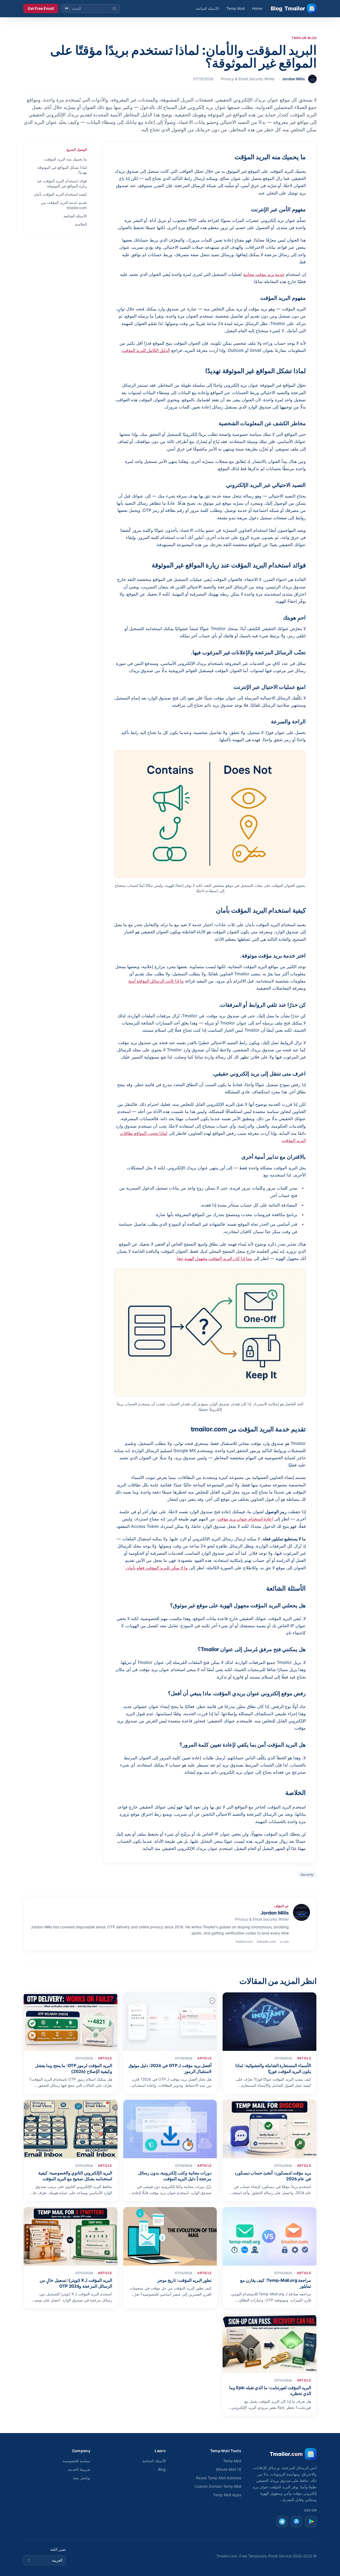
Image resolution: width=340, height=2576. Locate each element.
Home (257, 8)
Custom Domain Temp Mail (218, 2486)
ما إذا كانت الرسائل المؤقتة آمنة (156, 981)
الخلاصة (81, 224)
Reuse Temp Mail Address (219, 2478)
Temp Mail (235, 8)
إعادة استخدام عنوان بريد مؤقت (245, 1519)
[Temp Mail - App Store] (296, 2522)
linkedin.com (266, 1942)
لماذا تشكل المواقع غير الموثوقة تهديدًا (62, 170)
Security (307, 1875)
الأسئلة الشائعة (207, 8)
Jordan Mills (294, 79)
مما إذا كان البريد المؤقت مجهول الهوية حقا (215, 1258)
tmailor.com (244, 1942)
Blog (162, 2469)
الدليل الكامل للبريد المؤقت (146, 350)
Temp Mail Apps (227, 2495)
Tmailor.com (227, 2556)
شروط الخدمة (79, 2469)
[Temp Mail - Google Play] (311, 2522)
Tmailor (288, 9)
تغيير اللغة (58, 2549)
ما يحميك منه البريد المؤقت (66, 159)
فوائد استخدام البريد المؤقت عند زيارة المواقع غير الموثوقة (62, 183)
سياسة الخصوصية (76, 2461)
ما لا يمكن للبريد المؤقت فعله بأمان (157, 1568)
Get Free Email (41, 8)
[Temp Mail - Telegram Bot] (282, 2522)
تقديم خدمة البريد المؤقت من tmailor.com (64, 205)
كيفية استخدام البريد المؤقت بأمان (60, 194)
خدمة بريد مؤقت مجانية (264, 274)
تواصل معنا (82, 2478)
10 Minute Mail (229, 2469)
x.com (284, 1942)
